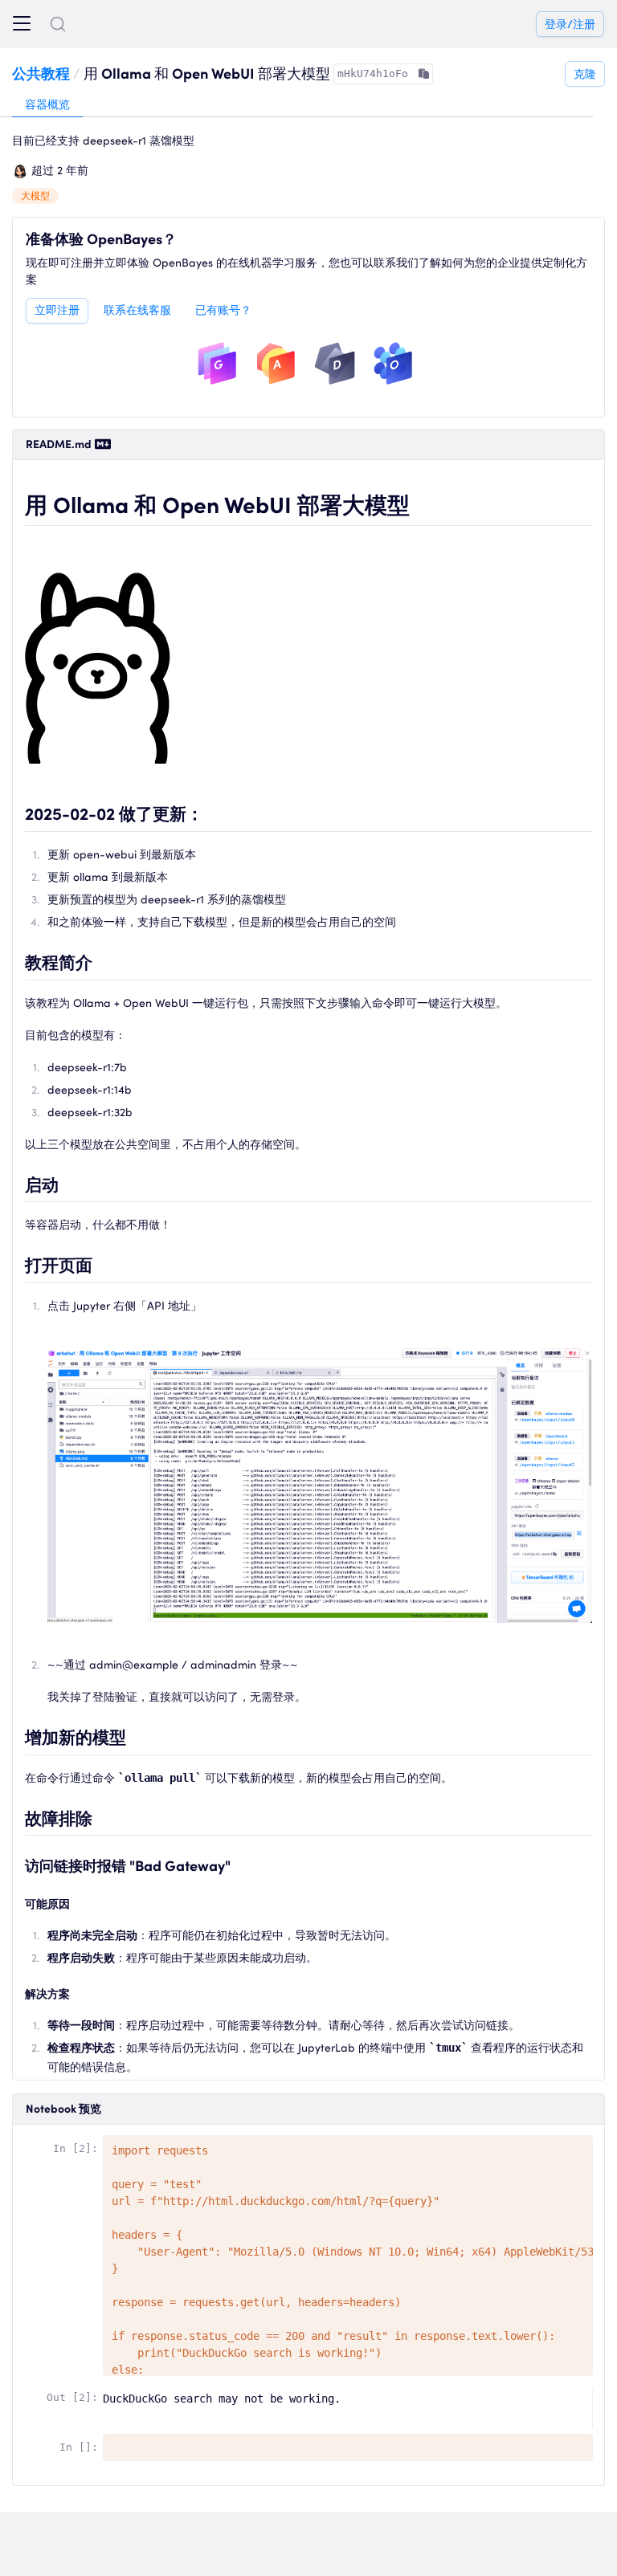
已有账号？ (223, 310)
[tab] (47, 105)
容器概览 (47, 104)
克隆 (585, 74)
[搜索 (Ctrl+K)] (58, 24)
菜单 (22, 24)
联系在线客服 (137, 310)
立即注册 (57, 310)
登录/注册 (570, 24)
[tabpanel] (308, 1307)
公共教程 (41, 73)
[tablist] (296, 105)
